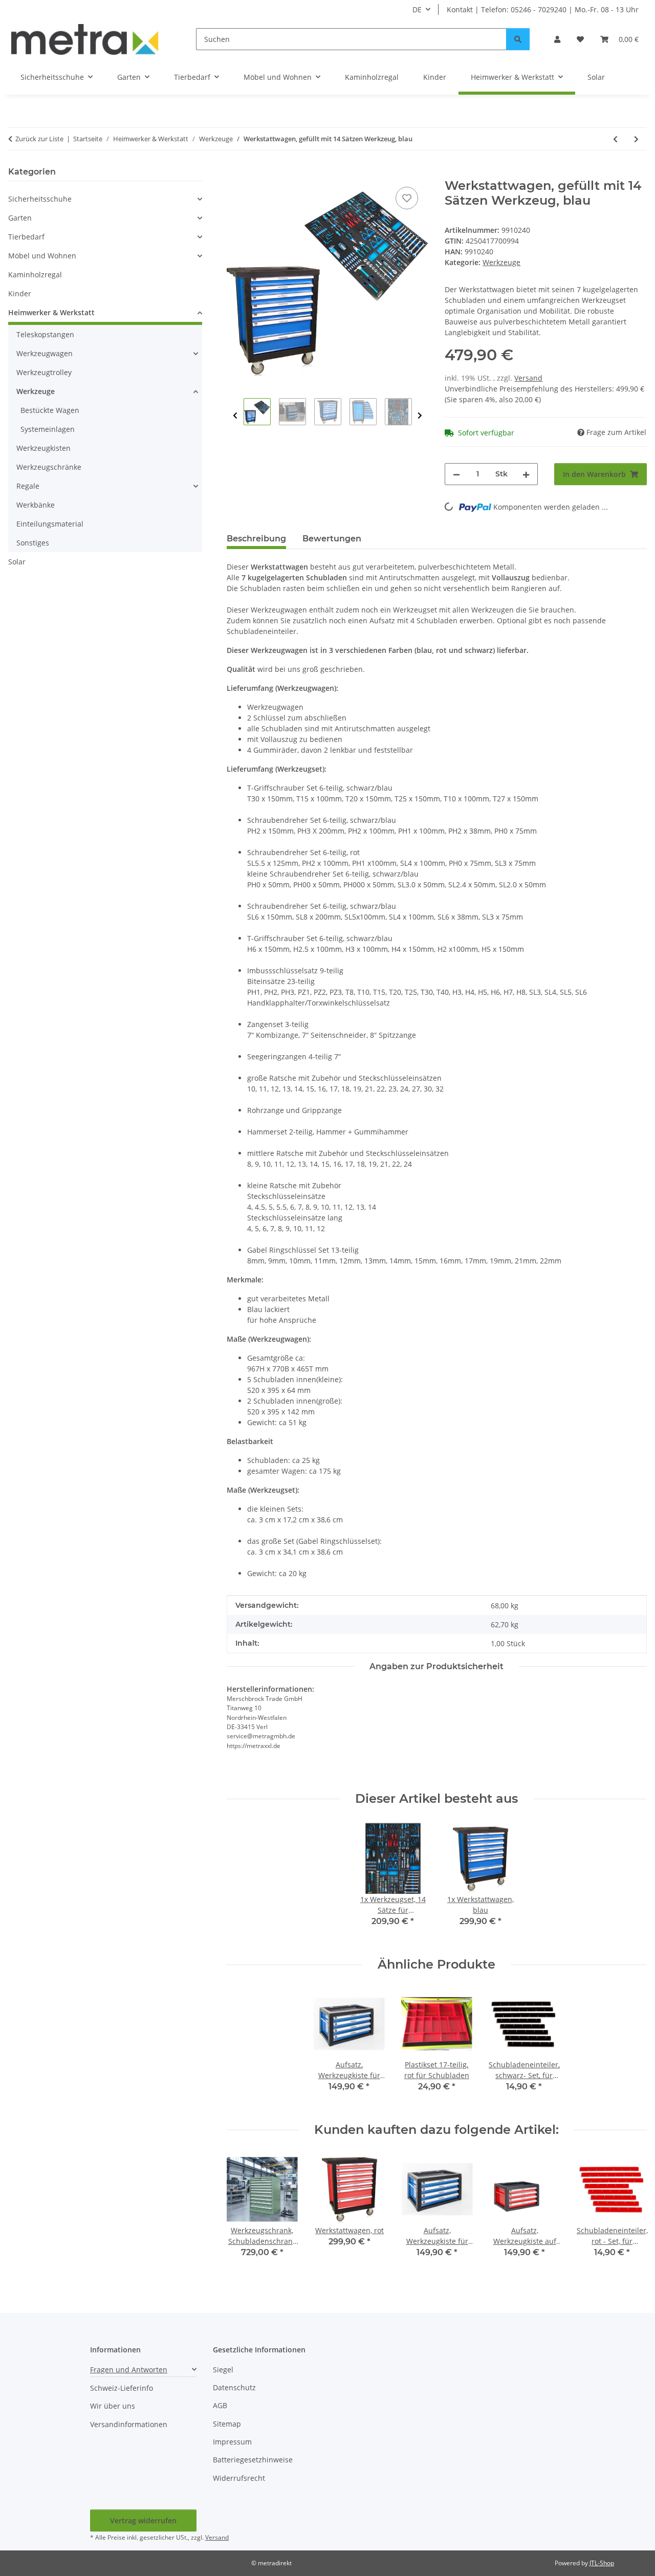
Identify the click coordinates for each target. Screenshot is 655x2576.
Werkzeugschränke (49, 467)
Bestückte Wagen (50, 410)
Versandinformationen (129, 2424)
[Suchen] (518, 39)
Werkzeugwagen (45, 353)
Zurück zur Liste (39, 139)
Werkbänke (36, 505)
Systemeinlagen (48, 429)
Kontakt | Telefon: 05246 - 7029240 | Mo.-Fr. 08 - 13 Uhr (543, 9)
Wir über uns (113, 2406)
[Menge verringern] (456, 474)
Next (420, 416)
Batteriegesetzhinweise (253, 2460)
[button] (557, 39)
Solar (17, 562)
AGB (220, 2405)
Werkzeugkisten (43, 448)
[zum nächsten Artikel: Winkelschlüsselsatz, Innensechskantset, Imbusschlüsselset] (636, 139)
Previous (235, 416)
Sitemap (227, 2424)
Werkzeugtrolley (44, 372)
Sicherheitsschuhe (40, 199)
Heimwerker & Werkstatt (51, 312)
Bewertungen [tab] (332, 539)
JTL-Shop (602, 2563)
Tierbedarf (26, 237)
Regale (28, 486)
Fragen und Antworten (129, 2370)
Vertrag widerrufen (143, 2520)
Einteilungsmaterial (50, 524)
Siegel (223, 2370)
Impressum (232, 2442)
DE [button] (417, 9)
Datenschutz (234, 2387)
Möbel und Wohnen (42, 256)
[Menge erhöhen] (526, 474)
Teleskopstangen (45, 334)
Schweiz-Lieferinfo (122, 2388)
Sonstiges (33, 543)
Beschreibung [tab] (256, 539)
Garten (20, 218)
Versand (528, 378)
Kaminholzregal (35, 275)
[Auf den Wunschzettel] (407, 198)
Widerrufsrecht (239, 2478)
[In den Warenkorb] (235, 173)
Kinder (20, 293)
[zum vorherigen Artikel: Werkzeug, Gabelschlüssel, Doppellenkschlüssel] (615, 139)
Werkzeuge (501, 262)
